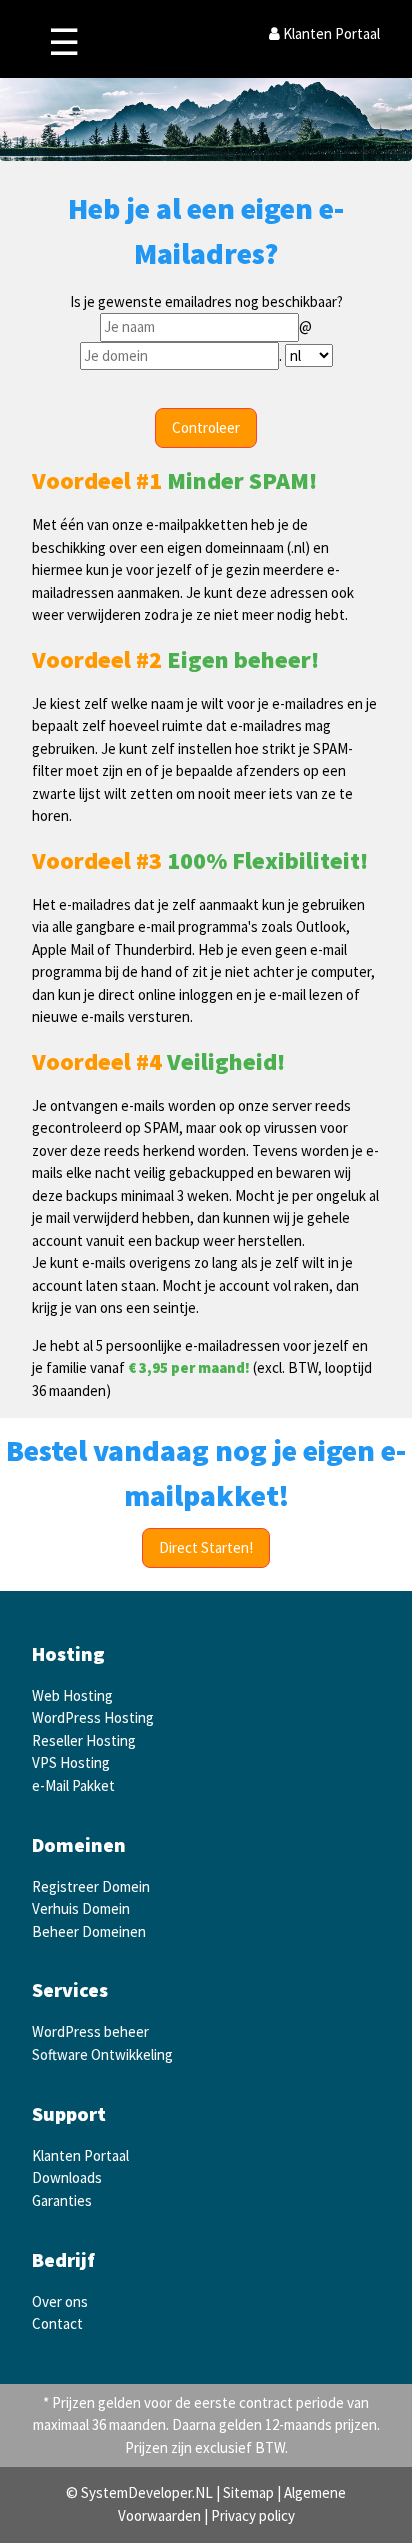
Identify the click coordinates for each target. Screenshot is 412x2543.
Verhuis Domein (81, 1908)
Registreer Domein (91, 1886)
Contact (57, 2323)
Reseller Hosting (84, 1740)
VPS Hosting (71, 1762)
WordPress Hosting (93, 1717)
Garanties (62, 2200)
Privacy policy (253, 2515)
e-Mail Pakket (73, 1785)
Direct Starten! (206, 1547)
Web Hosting (72, 1695)
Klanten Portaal (330, 33)
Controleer (206, 427)
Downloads (67, 2177)
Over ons (60, 2301)
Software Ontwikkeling (102, 2054)
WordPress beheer (90, 2031)
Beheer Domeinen (89, 1931)
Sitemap (248, 2492)
